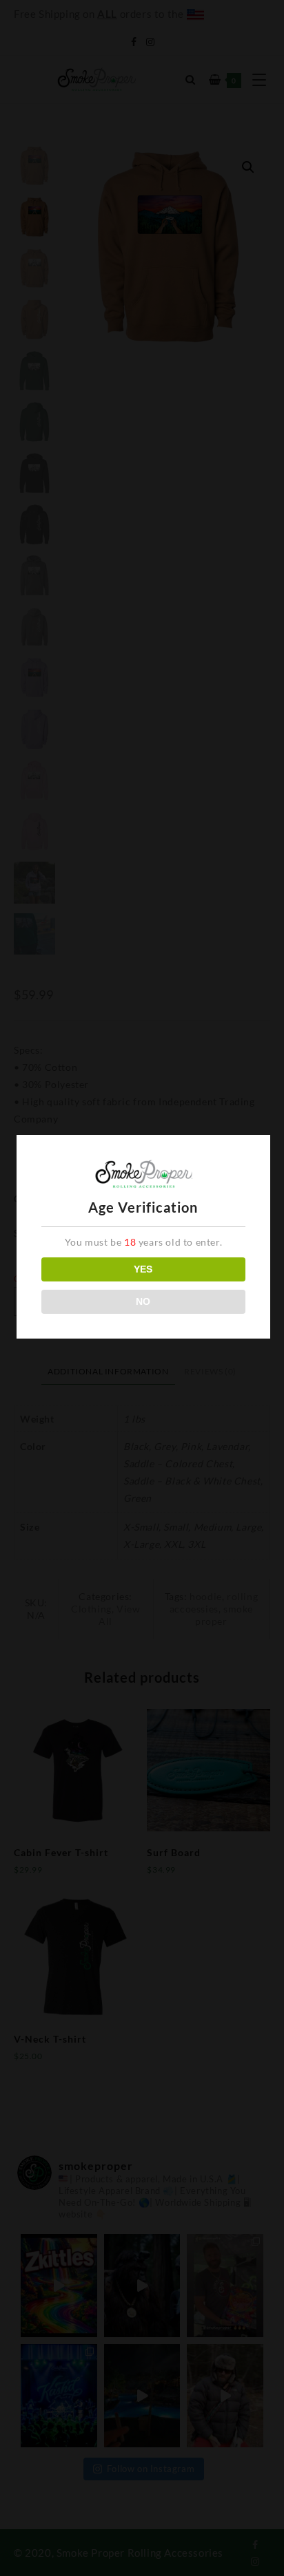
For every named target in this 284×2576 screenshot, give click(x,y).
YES (143, 1269)
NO (143, 1301)
